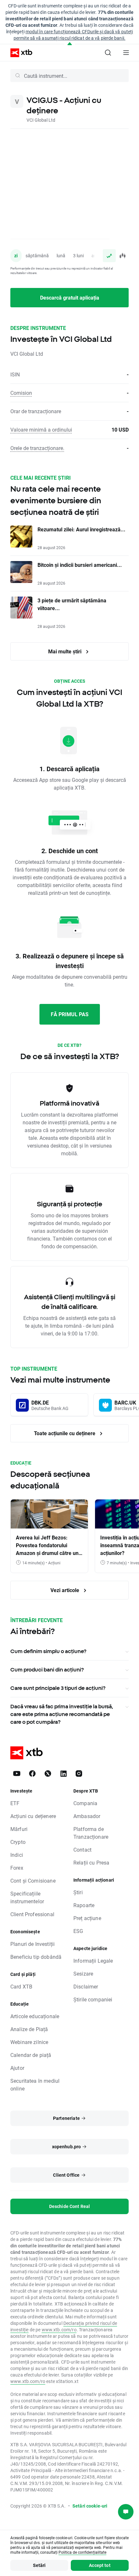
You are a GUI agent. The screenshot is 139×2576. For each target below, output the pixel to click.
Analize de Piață (29, 2029)
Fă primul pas (70, 1014)
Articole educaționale (35, 2016)
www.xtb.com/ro (59, 2330)
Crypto (18, 1842)
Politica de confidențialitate (82, 2552)
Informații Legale (93, 1961)
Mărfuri (19, 1829)
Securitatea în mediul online (35, 2085)
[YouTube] (17, 1774)
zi (16, 256)
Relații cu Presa (91, 1862)
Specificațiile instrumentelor (27, 1897)
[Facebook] (32, 1774)
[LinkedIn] (63, 1774)
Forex (17, 1868)
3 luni (78, 256)
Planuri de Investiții (32, 1944)
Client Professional (32, 1914)
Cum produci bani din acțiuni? (47, 1670)
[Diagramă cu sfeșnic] (122, 256)
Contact (82, 1850)
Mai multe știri (65, 651)
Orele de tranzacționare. (37, 448)
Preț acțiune (87, 1918)
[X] (48, 1774)
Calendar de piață (31, 2055)
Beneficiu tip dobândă (36, 1957)
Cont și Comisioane (33, 1881)
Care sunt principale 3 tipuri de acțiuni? (58, 1688)
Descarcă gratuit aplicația (70, 297)
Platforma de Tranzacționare (91, 1833)
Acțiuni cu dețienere (33, 1816)
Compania (85, 1803)
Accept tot (100, 2565)
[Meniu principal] (126, 53)
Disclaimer (86, 1986)
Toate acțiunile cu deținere (65, 1433)
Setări (39, 2565)
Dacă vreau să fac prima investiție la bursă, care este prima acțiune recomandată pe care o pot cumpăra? (62, 1714)
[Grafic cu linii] (109, 256)
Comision (21, 393)
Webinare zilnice (29, 2042)
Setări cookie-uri (90, 2506)
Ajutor (17, 2068)
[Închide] (70, 44)
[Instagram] (79, 1774)
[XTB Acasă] (19, 53)
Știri (78, 1892)
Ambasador (87, 1816)
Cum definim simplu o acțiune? (48, 1651)
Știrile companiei (93, 1999)
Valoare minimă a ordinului (41, 429)
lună (61, 256)
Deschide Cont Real (70, 2206)
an (94, 256)
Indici (17, 1855)
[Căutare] (108, 53)
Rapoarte (84, 1905)
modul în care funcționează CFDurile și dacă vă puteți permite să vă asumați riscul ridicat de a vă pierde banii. (73, 35)
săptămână (37, 256)
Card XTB (21, 1986)
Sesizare (83, 1973)
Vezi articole (65, 1590)
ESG (78, 1931)
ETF (15, 1803)
